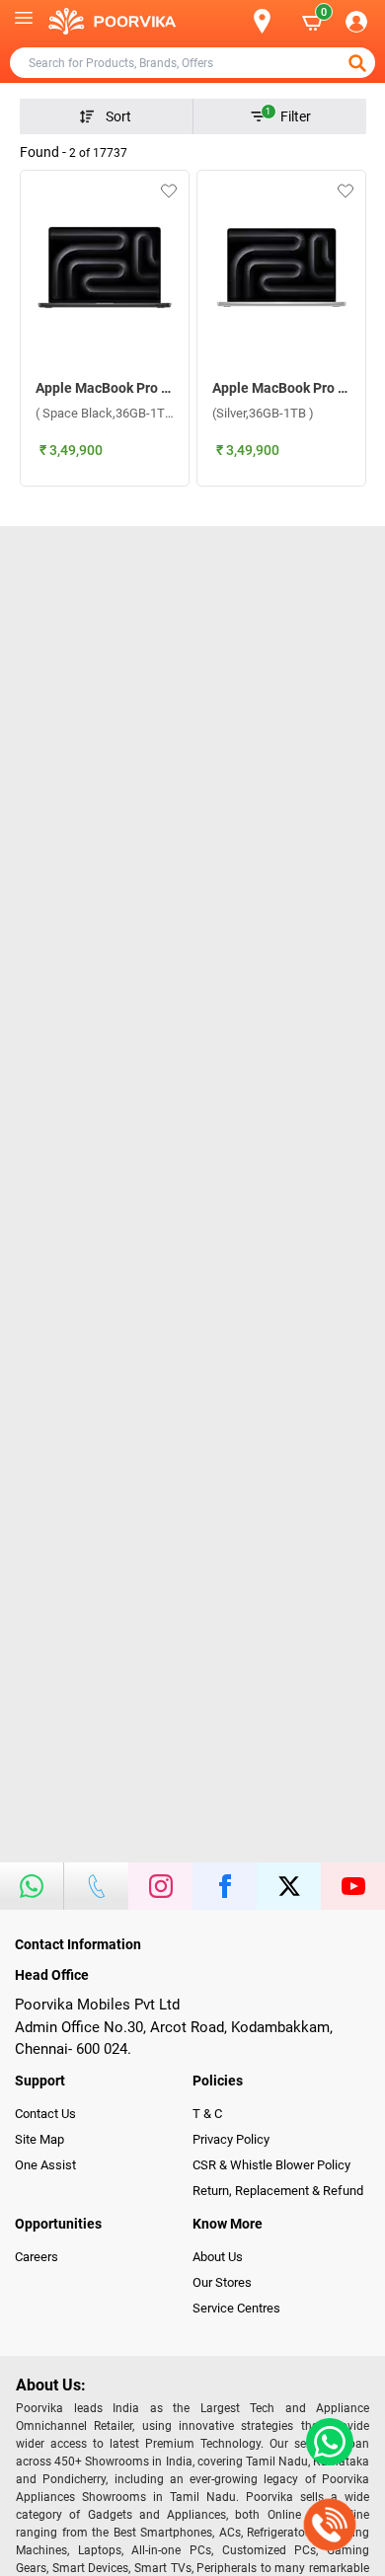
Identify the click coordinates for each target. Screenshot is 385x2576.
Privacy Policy (231, 2139)
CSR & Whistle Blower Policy (271, 2165)
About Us (218, 2257)
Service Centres (236, 2308)
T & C (207, 2114)
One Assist (45, 2165)
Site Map (39, 2139)
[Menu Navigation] (24, 22)
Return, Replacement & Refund (278, 2191)
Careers (37, 2257)
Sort (118, 116)
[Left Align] (359, 63)
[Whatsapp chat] (326, 2442)
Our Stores (222, 2282)
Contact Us (45, 2114)
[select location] (270, 21)
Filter (288, 115)
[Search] (230, 22)
